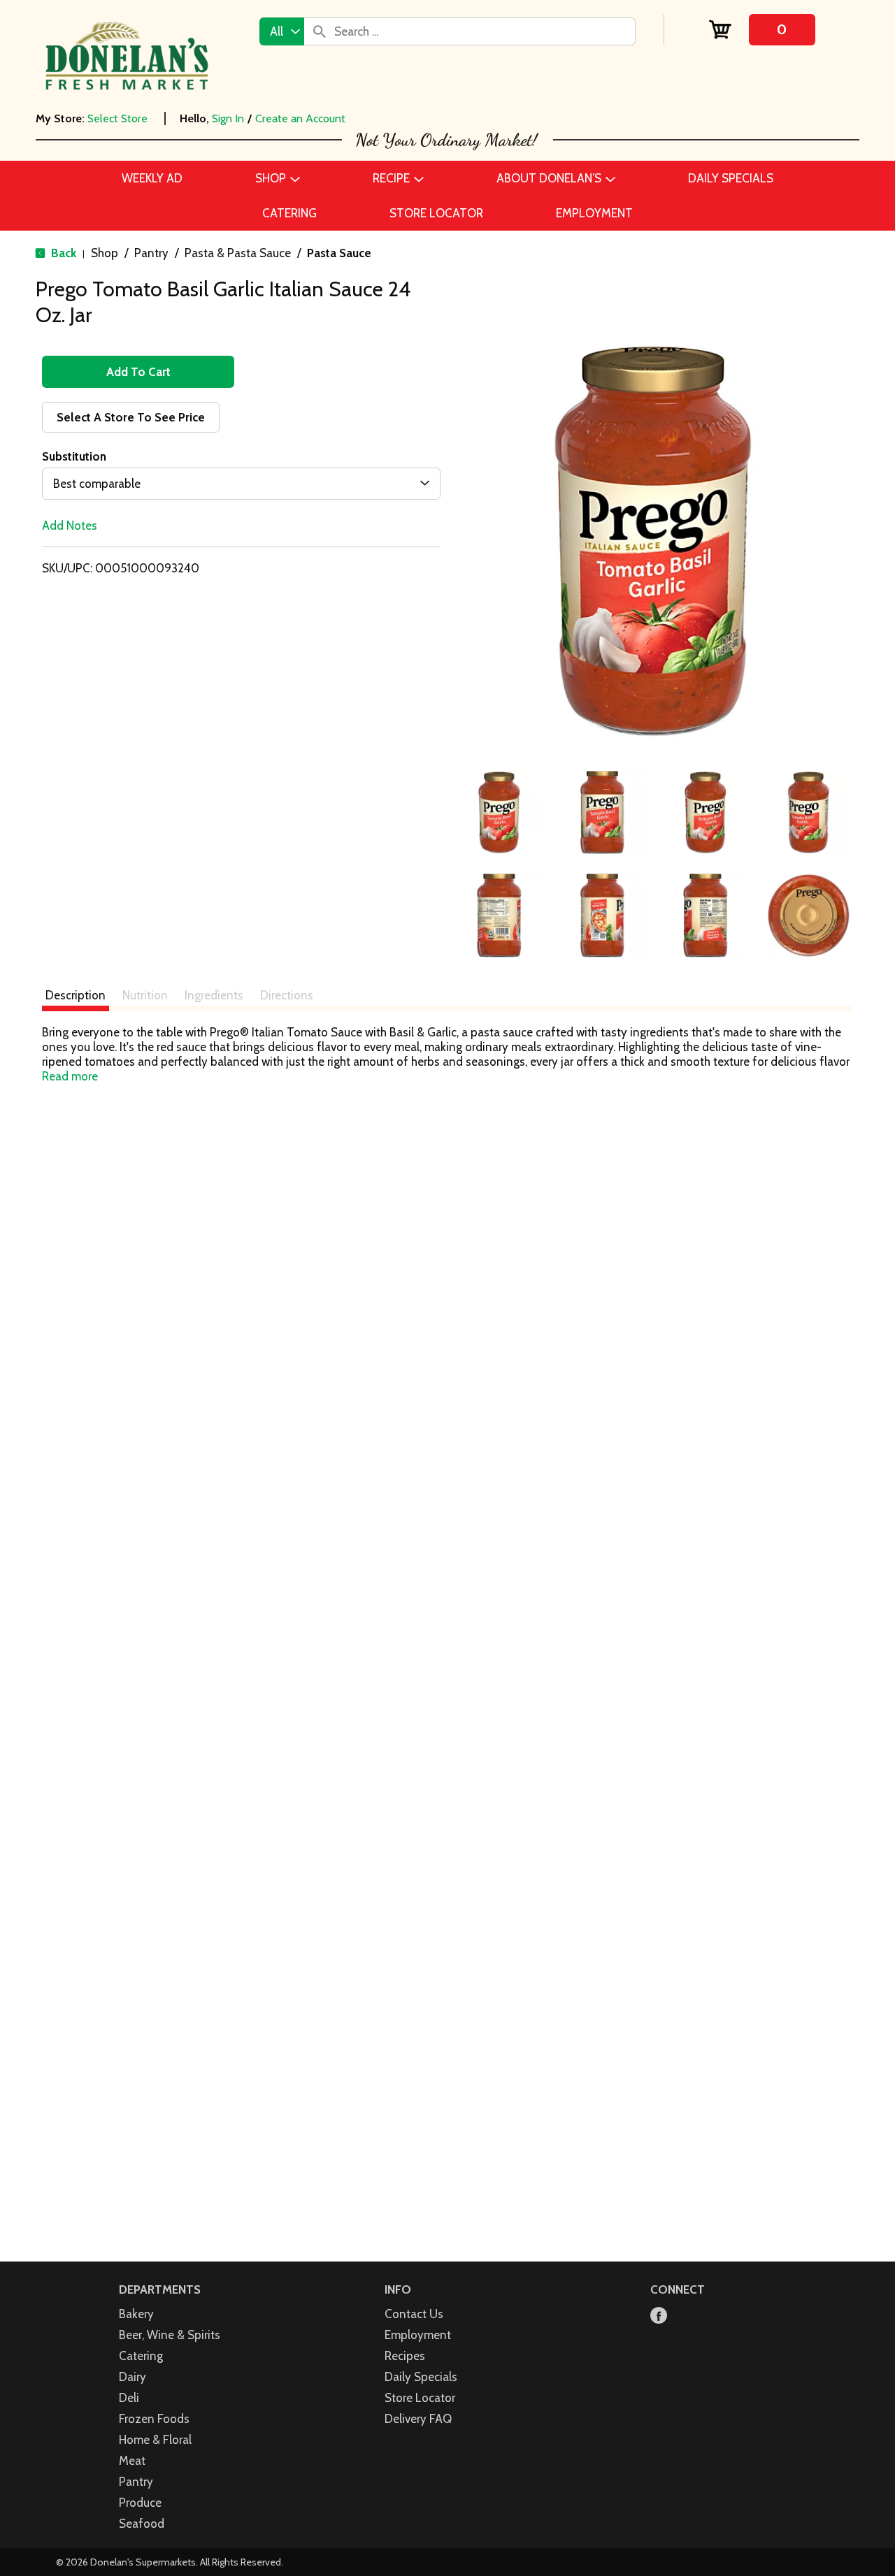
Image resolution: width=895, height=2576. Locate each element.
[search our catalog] (320, 31)
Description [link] (76, 995)
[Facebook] (659, 2316)
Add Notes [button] (70, 526)
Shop (105, 253)
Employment (418, 2335)
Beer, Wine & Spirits (170, 2335)
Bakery (136, 2314)
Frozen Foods (154, 2419)
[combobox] (282, 31)
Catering (141, 2356)
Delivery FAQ (418, 2419)
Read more (70, 1076)
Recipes (405, 2356)
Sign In (228, 118)
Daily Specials (421, 2377)
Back (62, 253)
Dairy (133, 2377)
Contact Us (414, 2314)
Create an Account (300, 118)
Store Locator (420, 2398)
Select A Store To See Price (131, 417)
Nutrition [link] (145, 995)
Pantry (151, 253)
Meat (132, 2461)
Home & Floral (155, 2440)
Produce (140, 2503)
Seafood (142, 2524)
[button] (499, 813)
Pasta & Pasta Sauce (238, 253)
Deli (129, 2398)
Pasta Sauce (339, 253)
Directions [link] (287, 995)
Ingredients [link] (214, 995)
